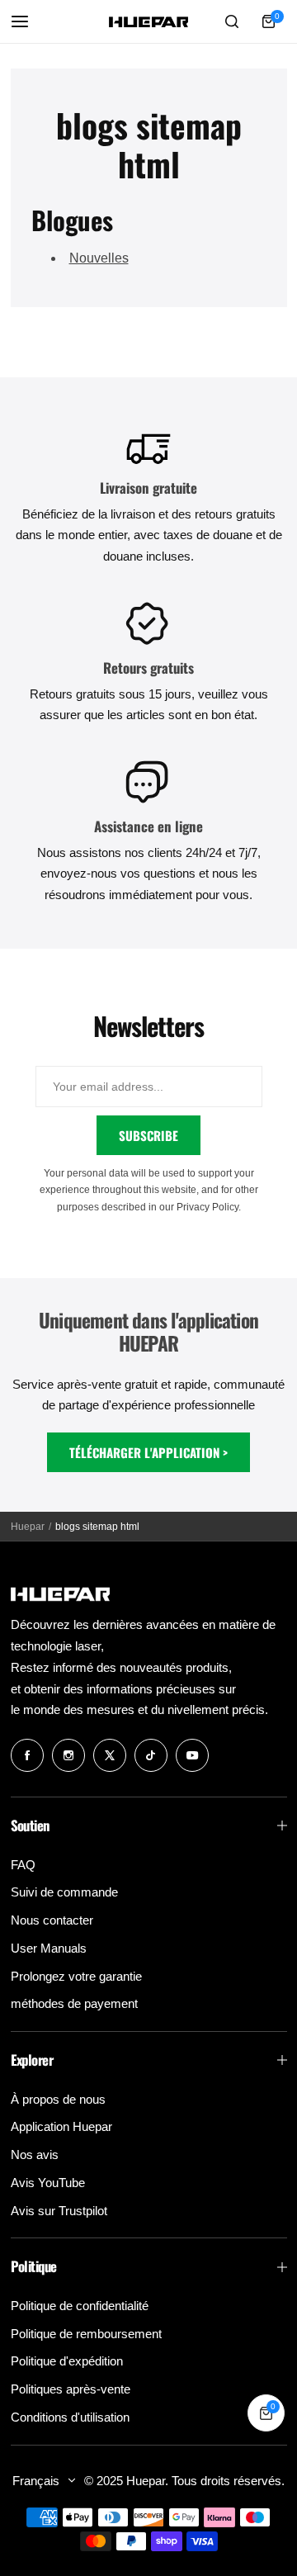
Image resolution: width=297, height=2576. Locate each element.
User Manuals (49, 1948)
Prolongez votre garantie (76, 1976)
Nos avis (35, 2155)
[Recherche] (233, 21)
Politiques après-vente (71, 2389)
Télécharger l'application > (148, 1452)
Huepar (28, 1527)
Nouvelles (99, 258)
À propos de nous (58, 2099)
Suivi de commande (64, 1892)
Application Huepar (61, 2126)
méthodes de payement (74, 2003)
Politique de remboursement (86, 2334)
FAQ (23, 1865)
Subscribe (148, 1135)
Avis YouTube (48, 2183)
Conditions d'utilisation (70, 2417)
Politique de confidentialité (80, 2306)
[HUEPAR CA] (148, 22)
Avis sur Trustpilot (59, 2211)
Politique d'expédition (67, 2361)
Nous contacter (52, 1920)
